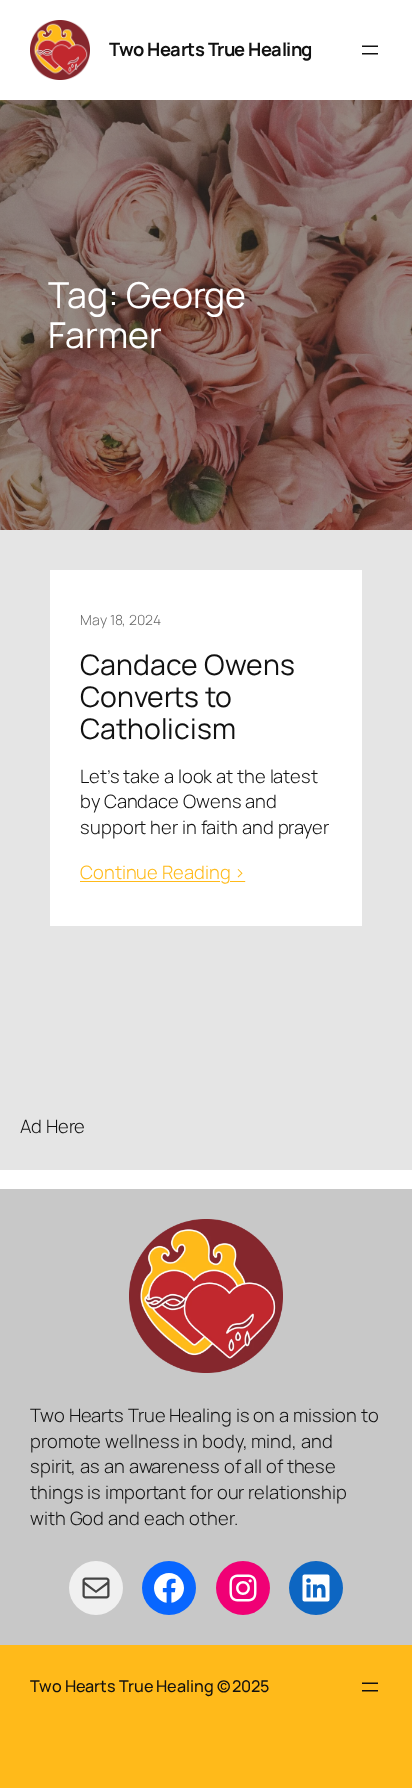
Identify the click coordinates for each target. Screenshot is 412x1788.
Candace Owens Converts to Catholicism (187, 697)
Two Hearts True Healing (210, 49)
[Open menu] (370, 50)
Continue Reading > (162, 872)
